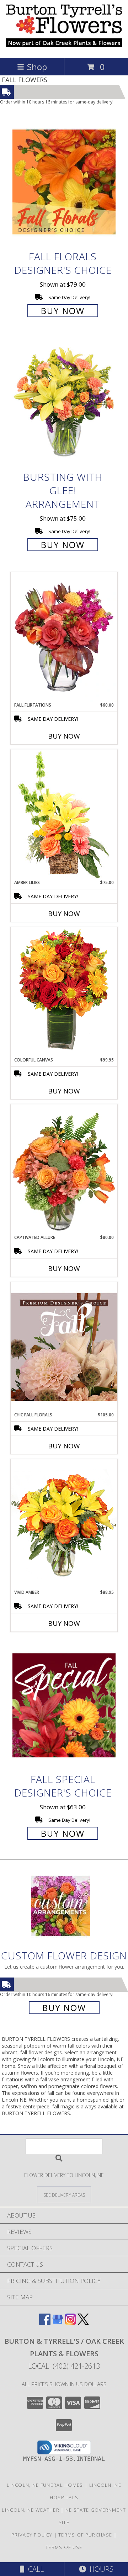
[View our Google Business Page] (58, 2323)
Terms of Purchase (85, 2535)
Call (34, 2569)
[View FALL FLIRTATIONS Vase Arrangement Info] (64, 637)
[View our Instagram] (70, 2323)
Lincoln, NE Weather (31, 2510)
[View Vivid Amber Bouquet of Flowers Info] (64, 1524)
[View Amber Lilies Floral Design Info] (64, 814)
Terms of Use (64, 2547)
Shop (37, 67)
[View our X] (83, 2323)
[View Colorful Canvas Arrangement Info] (64, 992)
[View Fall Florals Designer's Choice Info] (64, 182)
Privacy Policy (32, 2535)
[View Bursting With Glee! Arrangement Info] (64, 403)
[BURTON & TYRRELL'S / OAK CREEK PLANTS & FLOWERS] (64, 48)
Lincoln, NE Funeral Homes (45, 2485)
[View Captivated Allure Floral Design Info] (64, 1169)
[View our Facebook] (45, 2323)
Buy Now (63, 311)
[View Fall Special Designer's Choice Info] (64, 1705)
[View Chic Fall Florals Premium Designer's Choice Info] (64, 1347)
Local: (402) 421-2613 (64, 2366)
